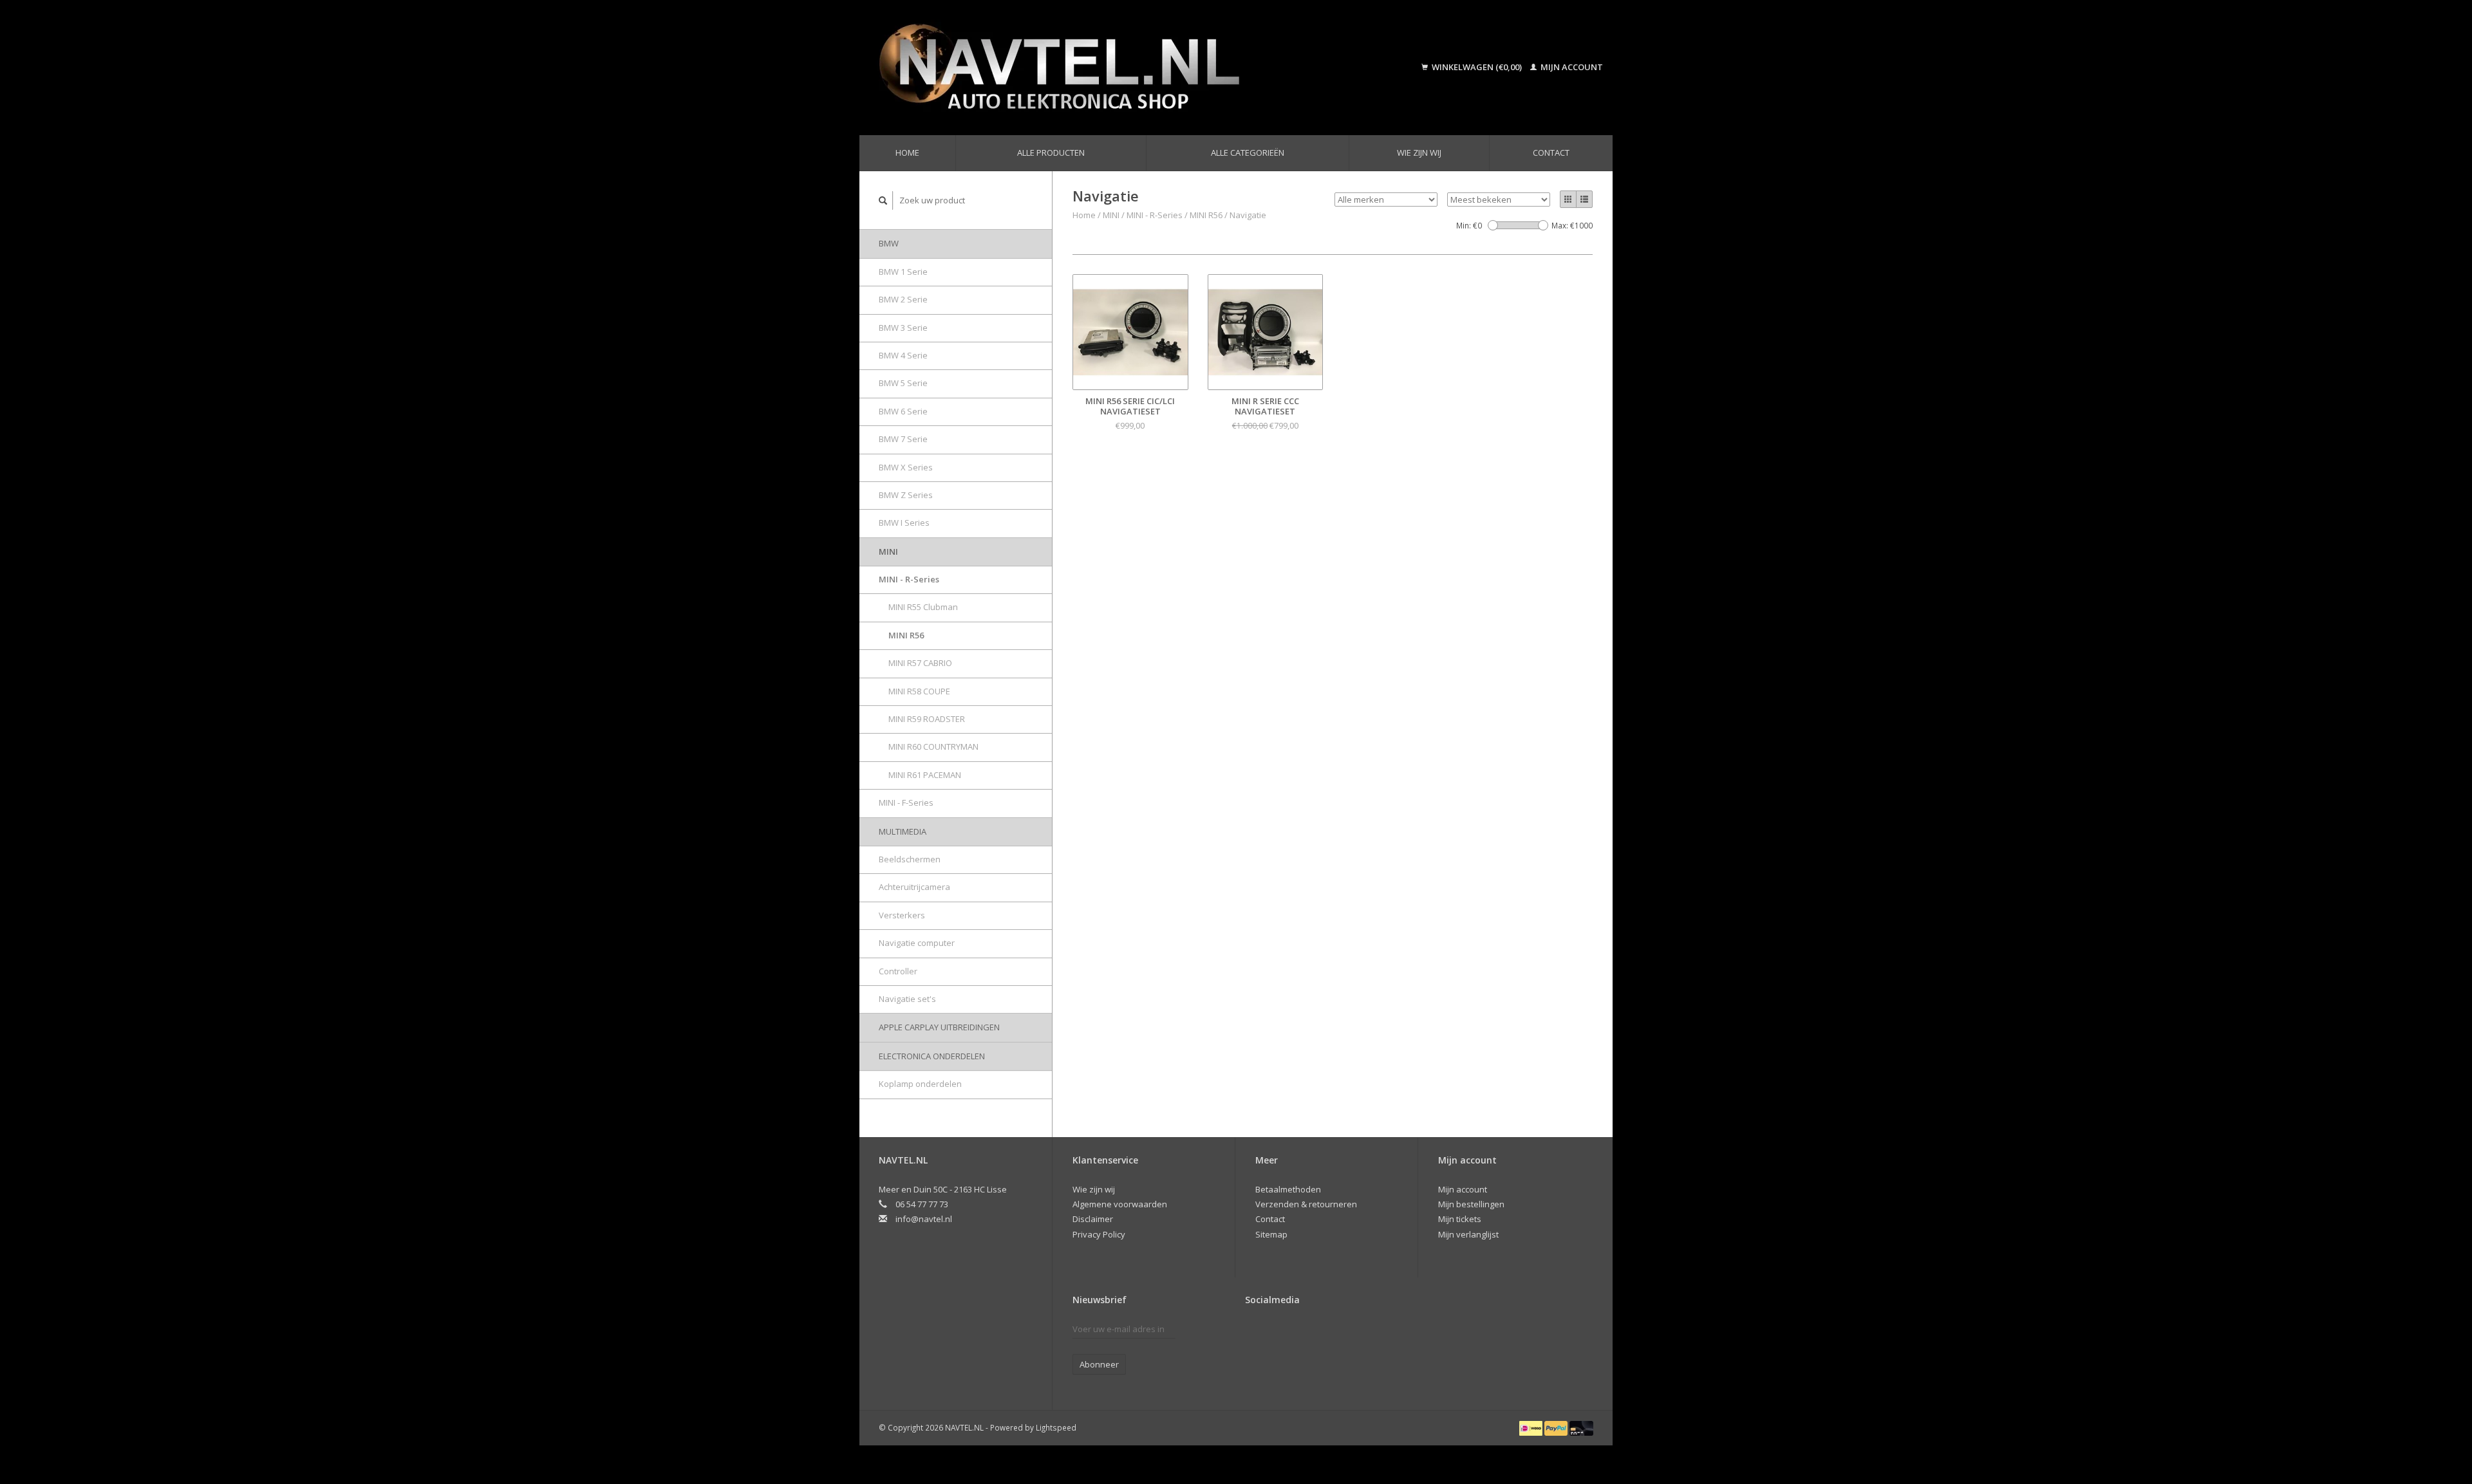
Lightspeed (1056, 1427)
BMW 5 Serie (903, 383)
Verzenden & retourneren (1306, 1204)
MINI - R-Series (909, 579)
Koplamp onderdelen (920, 1084)
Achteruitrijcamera (914, 887)
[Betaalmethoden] (1532, 1427)
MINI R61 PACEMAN (925, 775)
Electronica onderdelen (932, 1056)
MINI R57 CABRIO (920, 663)
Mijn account (1571, 67)
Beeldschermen (910, 859)
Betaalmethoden (1288, 1189)
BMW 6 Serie (903, 411)
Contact (1551, 153)
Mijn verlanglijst (1468, 1234)
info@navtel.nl (924, 1219)
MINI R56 (906, 635)
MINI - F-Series (906, 802)
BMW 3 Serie (903, 328)
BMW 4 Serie (903, 355)
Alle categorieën (1248, 153)
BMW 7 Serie (903, 439)
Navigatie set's (907, 999)
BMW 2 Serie (903, 299)
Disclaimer (1093, 1219)
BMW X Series (906, 467)
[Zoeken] (883, 200)
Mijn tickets (1460, 1219)
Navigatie (1248, 215)
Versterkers (902, 915)
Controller (898, 971)
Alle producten (1051, 153)
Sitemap (1271, 1234)
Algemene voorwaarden (1120, 1204)
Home (907, 153)
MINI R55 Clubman (923, 607)
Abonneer (1099, 1364)
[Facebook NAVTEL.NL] (1255, 1332)
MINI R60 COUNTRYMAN (933, 747)
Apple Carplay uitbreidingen (939, 1027)
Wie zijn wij (1419, 153)
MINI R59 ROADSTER (927, 719)
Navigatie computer (917, 943)
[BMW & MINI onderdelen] (1117, 68)
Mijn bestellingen (1471, 1204)
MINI (888, 552)
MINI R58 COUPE (919, 691)
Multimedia (903, 831)
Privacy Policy (1099, 1234)
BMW (889, 243)
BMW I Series (904, 523)
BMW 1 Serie (903, 272)
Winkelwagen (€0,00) (1477, 67)
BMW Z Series (906, 495)
